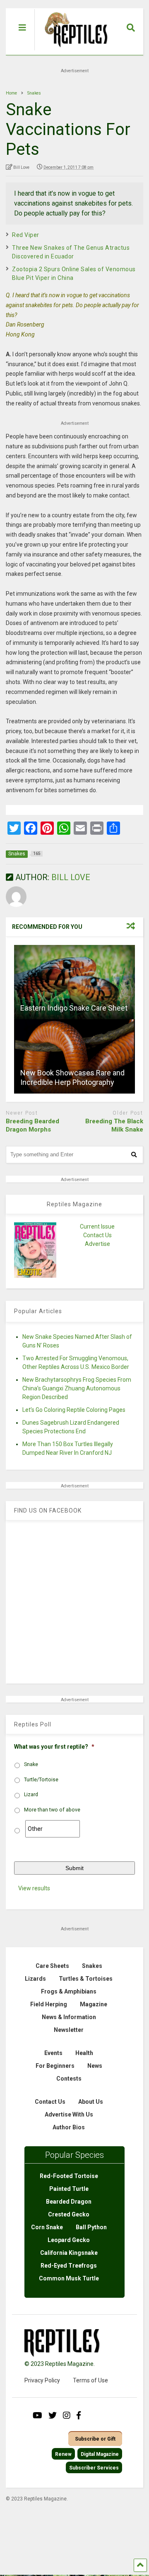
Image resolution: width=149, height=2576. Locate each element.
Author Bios (69, 2127)
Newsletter (69, 2030)
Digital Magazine (100, 2454)
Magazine (94, 2004)
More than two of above (52, 1810)
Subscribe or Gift (95, 2439)
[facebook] (79, 2415)
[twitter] (53, 2415)
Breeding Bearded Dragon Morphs (32, 1125)
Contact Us (97, 1235)
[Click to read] (74, 982)
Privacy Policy (42, 2380)
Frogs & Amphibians (69, 1991)
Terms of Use (90, 2380)
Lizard (31, 1795)
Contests (69, 2079)
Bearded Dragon (69, 2202)
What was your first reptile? (54, 1747)
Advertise (97, 1244)
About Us (91, 2102)
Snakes (92, 1966)
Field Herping (49, 2004)
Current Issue (97, 1226)
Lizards (35, 1979)
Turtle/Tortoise (41, 1780)
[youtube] (37, 2415)
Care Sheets (52, 1966)
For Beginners (55, 2066)
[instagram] (67, 2415)
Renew (63, 2454)
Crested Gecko (69, 2214)
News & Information (69, 2017)
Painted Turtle (69, 2189)
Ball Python (91, 2227)
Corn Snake (47, 2227)
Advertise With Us (69, 2114)
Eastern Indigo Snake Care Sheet (74, 1008)
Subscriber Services (94, 2468)
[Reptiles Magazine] (73, 51)
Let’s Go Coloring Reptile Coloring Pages (74, 1410)
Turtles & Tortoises (86, 1979)
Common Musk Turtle (69, 2278)
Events (53, 2053)
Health (84, 2053)
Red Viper (26, 235)
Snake (31, 1764)
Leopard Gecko (69, 2240)
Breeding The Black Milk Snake (114, 1125)
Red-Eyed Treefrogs (69, 2266)
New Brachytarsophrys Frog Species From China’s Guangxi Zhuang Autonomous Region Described (77, 1388)
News (95, 2066)
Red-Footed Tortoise (69, 2176)
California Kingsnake (69, 2253)
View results (34, 1888)
